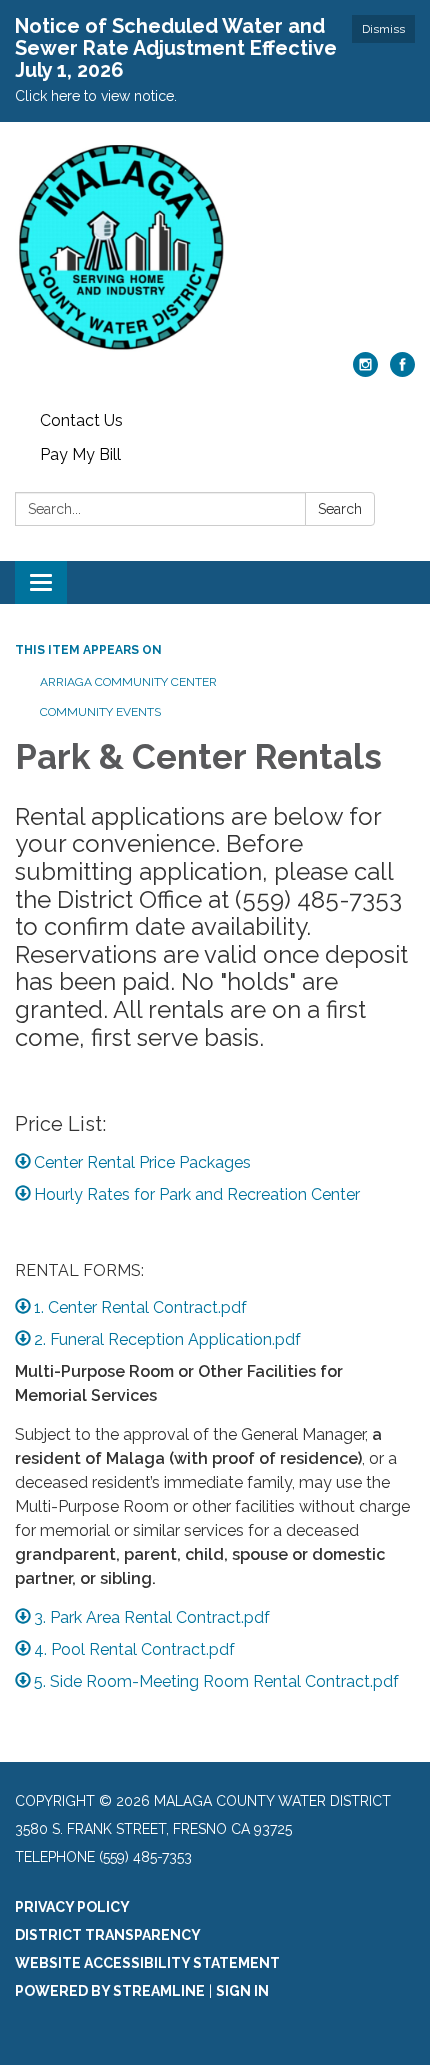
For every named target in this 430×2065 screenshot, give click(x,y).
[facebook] (402, 371)
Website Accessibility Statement (147, 1963)
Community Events (100, 712)
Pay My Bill (80, 454)
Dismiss (383, 29)
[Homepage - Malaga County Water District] (215, 247)
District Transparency (108, 1935)
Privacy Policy (72, 1907)
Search (340, 509)
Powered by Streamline (110, 1991)
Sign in (242, 1991)
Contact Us (81, 420)
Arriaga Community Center (128, 682)
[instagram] (365, 371)
